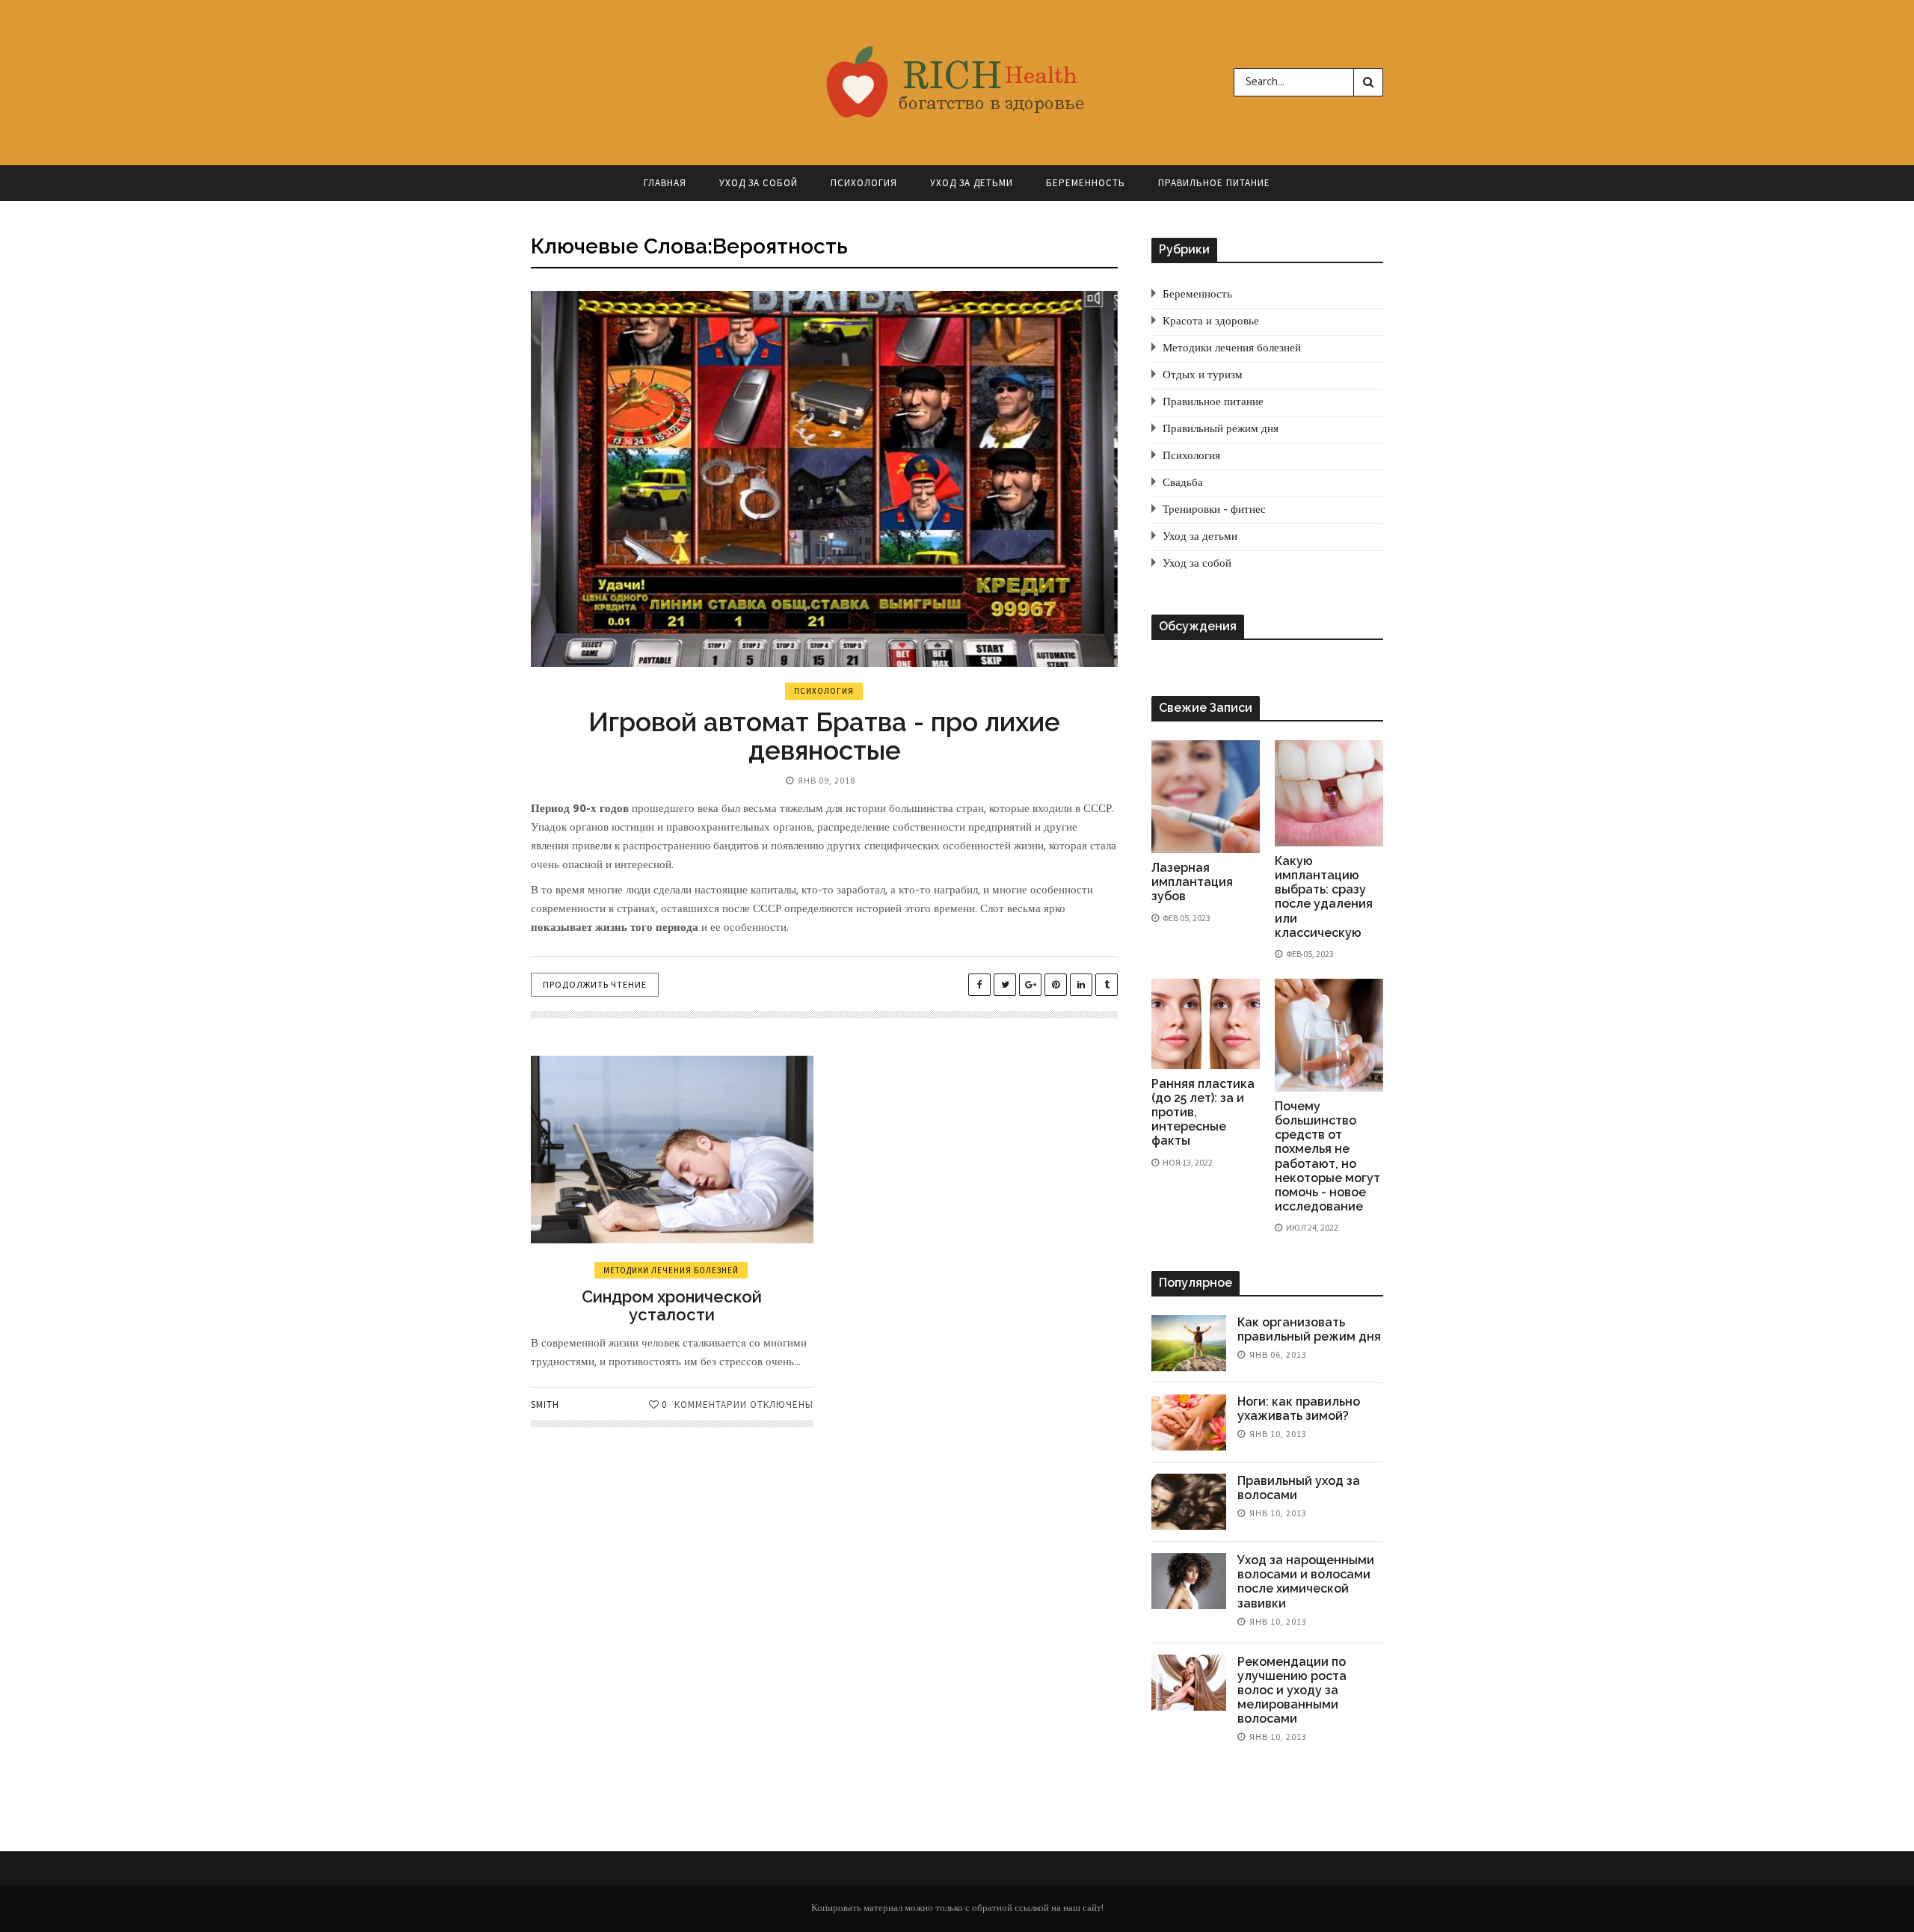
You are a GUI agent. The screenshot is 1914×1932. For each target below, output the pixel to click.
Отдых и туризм (1203, 375)
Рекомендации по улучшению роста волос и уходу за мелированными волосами (1292, 1690)
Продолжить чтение (595, 984)
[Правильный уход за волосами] (1189, 1502)
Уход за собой (758, 183)
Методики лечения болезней (671, 1270)
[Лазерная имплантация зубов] (1206, 797)
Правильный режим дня (1221, 429)
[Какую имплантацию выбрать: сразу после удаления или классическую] (1329, 793)
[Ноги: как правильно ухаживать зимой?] (1189, 1422)
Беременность (1086, 183)
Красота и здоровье (1211, 322)
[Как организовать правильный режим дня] (1189, 1343)
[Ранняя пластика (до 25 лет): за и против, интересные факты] (1206, 1024)
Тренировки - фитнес (1214, 510)
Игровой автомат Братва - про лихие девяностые (824, 736)
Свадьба (1183, 483)
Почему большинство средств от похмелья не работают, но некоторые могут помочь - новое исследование (1327, 1156)
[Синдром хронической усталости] (672, 1150)
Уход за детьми (972, 183)
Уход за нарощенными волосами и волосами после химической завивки (1306, 1582)
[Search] (1368, 82)
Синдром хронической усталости (672, 1305)
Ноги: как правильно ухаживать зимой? (1299, 1409)
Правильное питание (1214, 183)
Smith (545, 1405)
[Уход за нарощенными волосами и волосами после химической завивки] (1189, 1581)
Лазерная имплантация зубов (1192, 882)
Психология (864, 183)
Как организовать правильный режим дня (1309, 1329)
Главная (665, 183)
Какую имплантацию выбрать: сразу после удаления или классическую (1324, 897)
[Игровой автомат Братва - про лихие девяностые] (824, 479)
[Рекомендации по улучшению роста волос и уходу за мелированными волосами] (1189, 1683)
